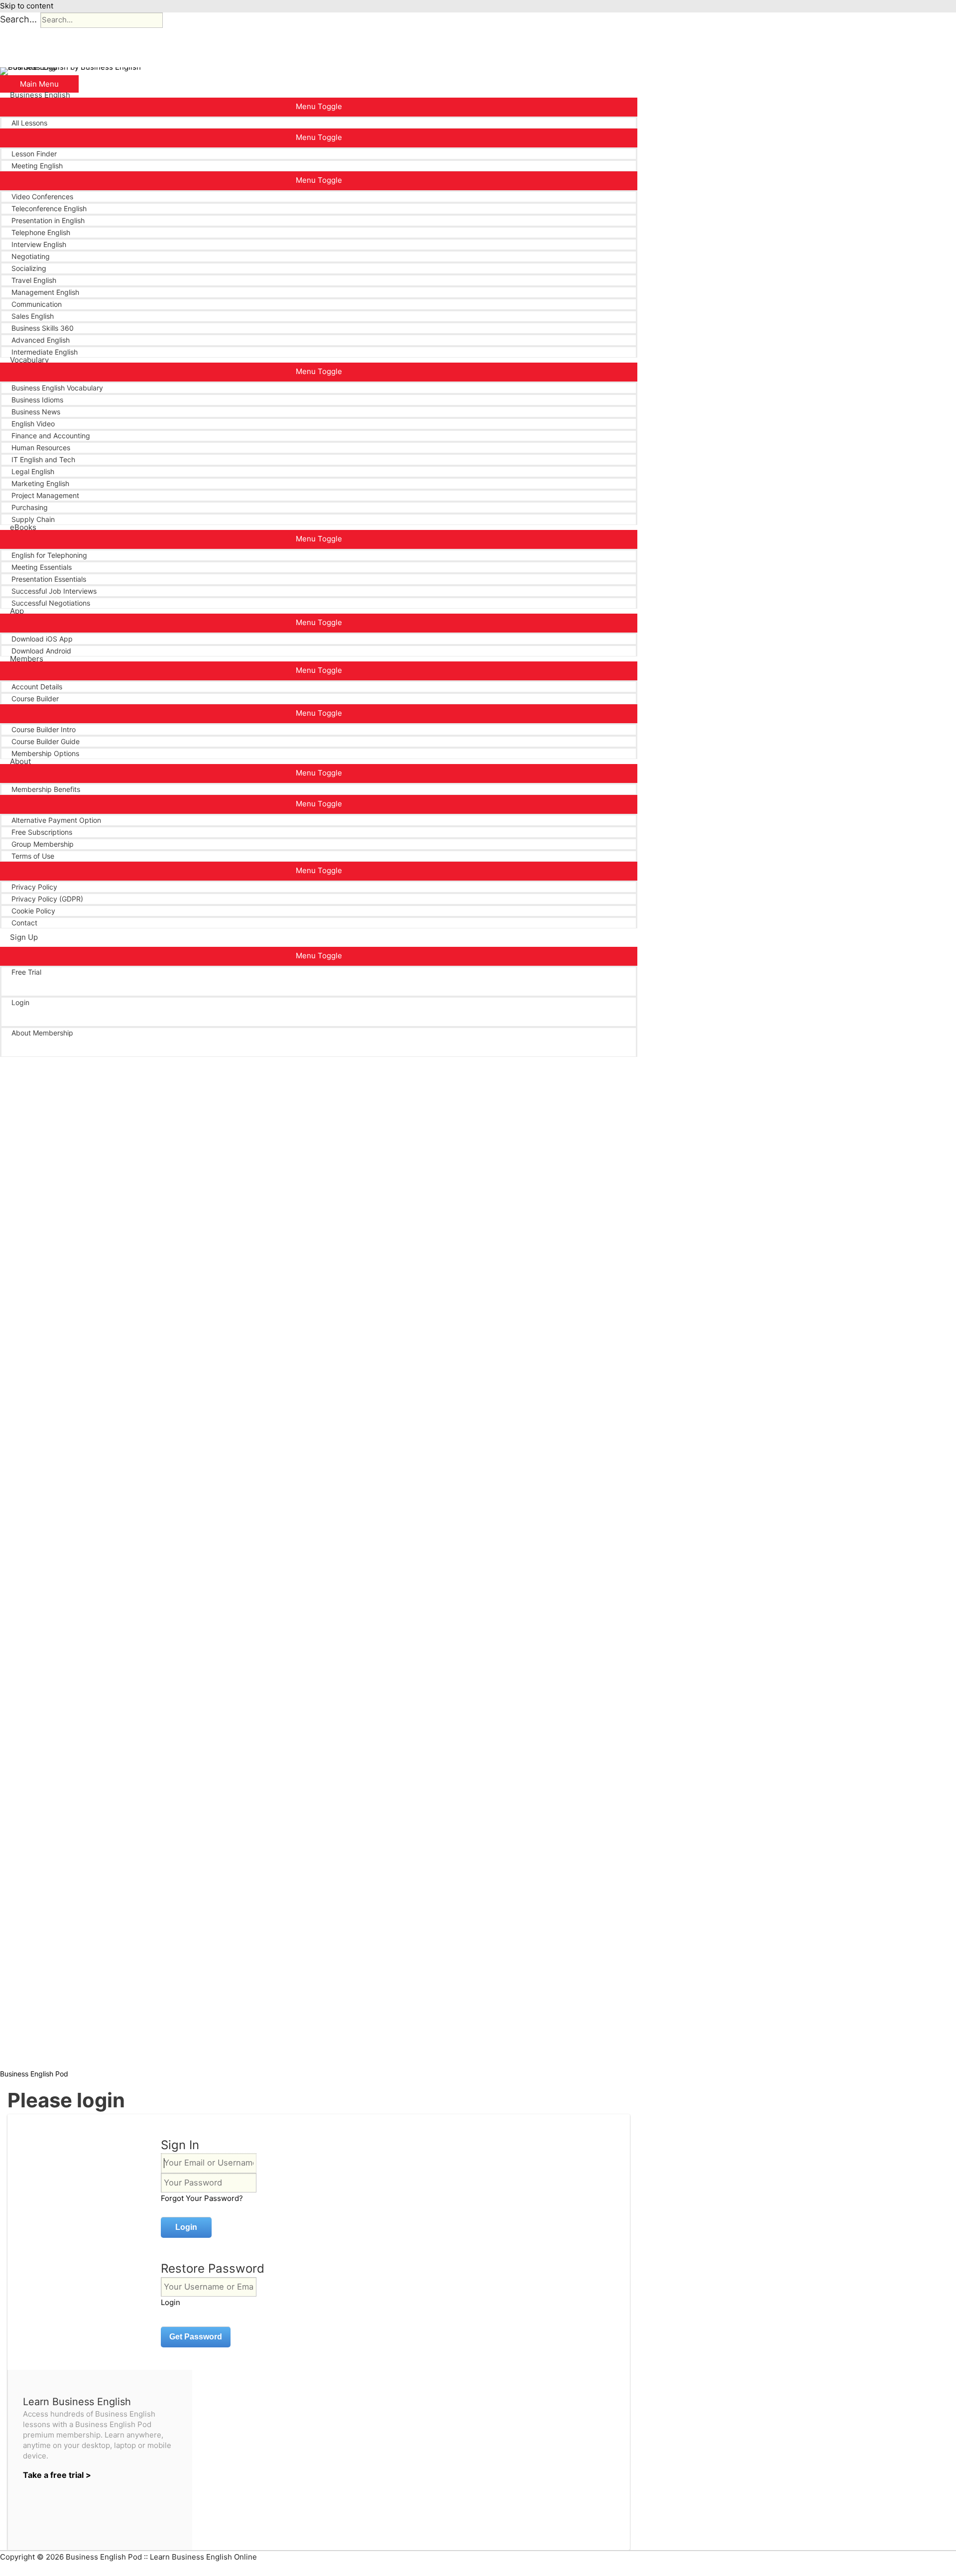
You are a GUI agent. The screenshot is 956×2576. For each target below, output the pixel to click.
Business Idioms (37, 400)
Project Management (45, 495)
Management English (45, 292)
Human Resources (41, 448)
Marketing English (40, 483)
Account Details (37, 687)
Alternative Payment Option (56, 820)
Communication (37, 304)
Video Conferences (42, 196)
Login (20, 1002)
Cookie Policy (33, 911)
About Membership (42, 1033)
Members (27, 659)
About (20, 762)
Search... (18, 19)
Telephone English (41, 232)
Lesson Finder (34, 154)
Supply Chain (33, 519)
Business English (40, 95)
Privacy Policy (34, 887)
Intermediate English (45, 352)
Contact (24, 923)
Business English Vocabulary (57, 388)
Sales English (33, 316)
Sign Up (24, 937)
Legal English (33, 471)
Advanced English (41, 340)
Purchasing (30, 507)
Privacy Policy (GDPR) (47, 899)
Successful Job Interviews (54, 591)
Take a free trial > (57, 2475)
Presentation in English (48, 220)
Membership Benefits (46, 789)
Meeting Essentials (42, 567)
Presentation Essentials (49, 579)
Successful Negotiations (51, 603)
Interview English (39, 244)
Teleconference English (49, 208)
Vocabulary (29, 360)
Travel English (34, 280)
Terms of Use (33, 856)
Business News (36, 412)
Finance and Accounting (51, 436)
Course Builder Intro (44, 729)
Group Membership (43, 844)
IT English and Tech (43, 459)
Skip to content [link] (27, 6)
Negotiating (31, 256)
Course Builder (35, 699)
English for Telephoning (49, 555)
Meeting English (37, 166)
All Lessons (29, 123)
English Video (33, 424)
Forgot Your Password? (202, 2198)
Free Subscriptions (42, 832)
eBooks (23, 527)
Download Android (41, 651)
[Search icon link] (13, 1057)
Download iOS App (42, 639)
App (17, 611)
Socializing (29, 268)
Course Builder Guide (46, 741)
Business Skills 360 (43, 328)
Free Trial (26, 972)
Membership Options (45, 753)
